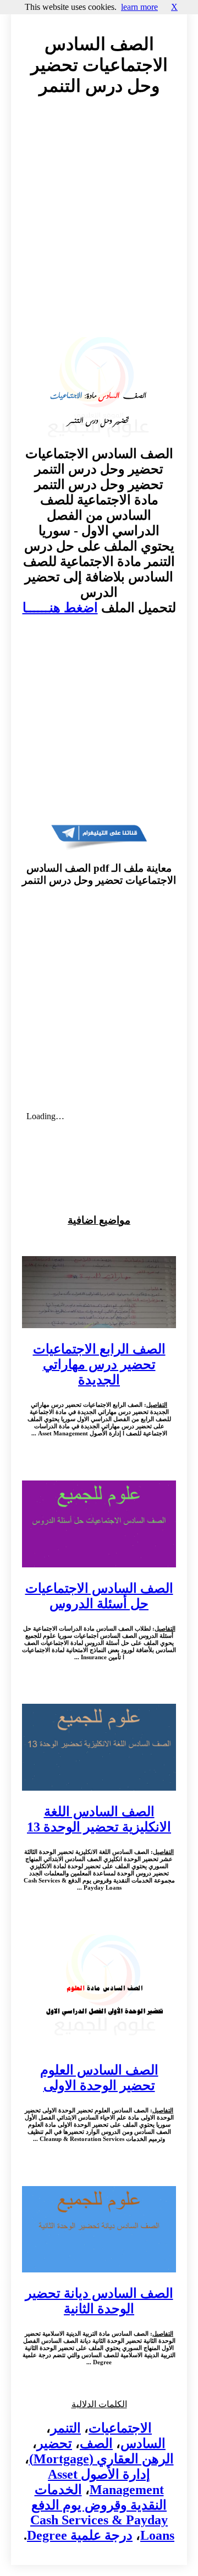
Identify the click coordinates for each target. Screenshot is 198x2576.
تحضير (54, 2443)
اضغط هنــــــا (60, 608)
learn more (139, 7)
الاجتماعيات (120, 2428)
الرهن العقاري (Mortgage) (101, 2459)
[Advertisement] (99, 227)
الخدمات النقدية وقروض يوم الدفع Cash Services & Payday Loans (102, 2512)
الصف (96, 2443)
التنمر (66, 2428)
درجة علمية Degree (80, 2535)
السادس (143, 2443)
